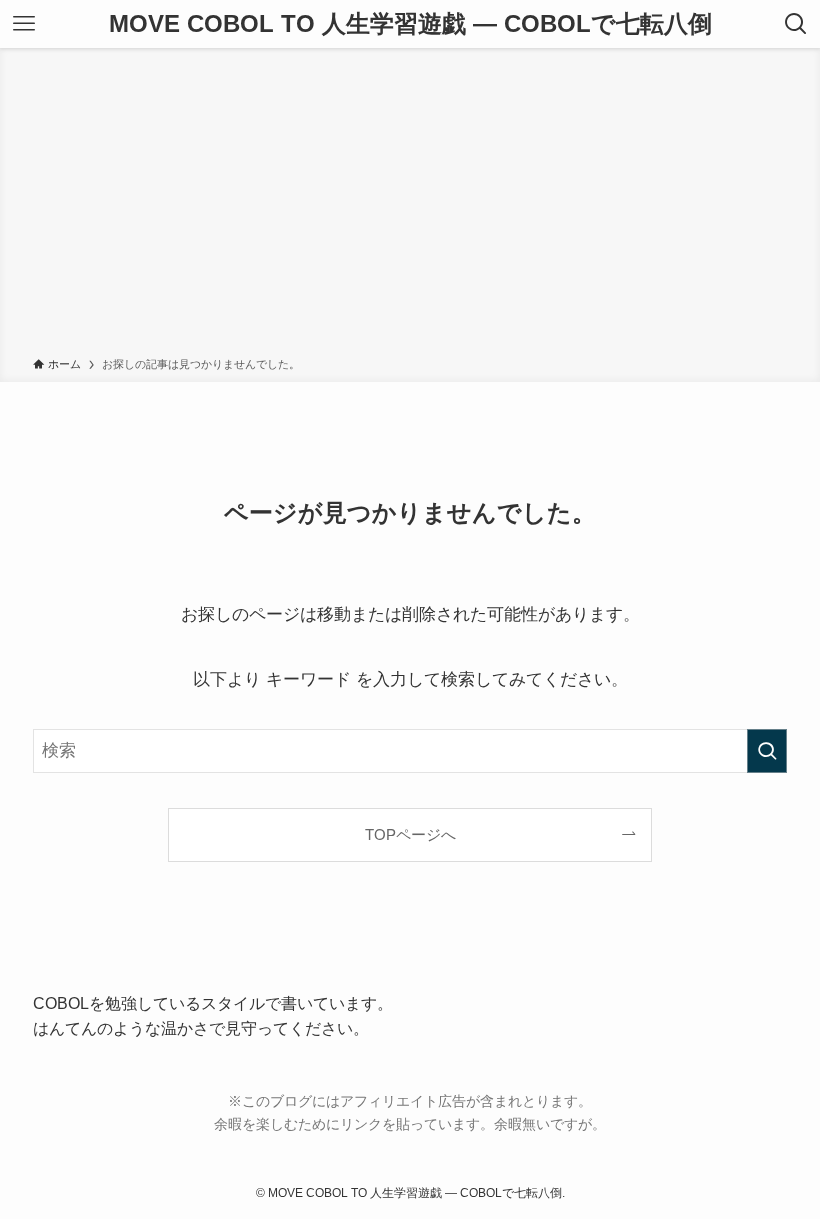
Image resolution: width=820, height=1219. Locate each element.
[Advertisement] (410, 206)
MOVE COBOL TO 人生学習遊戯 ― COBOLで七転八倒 (410, 24)
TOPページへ (410, 834)
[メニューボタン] (24, 24)
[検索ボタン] (796, 24)
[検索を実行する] (767, 751)
